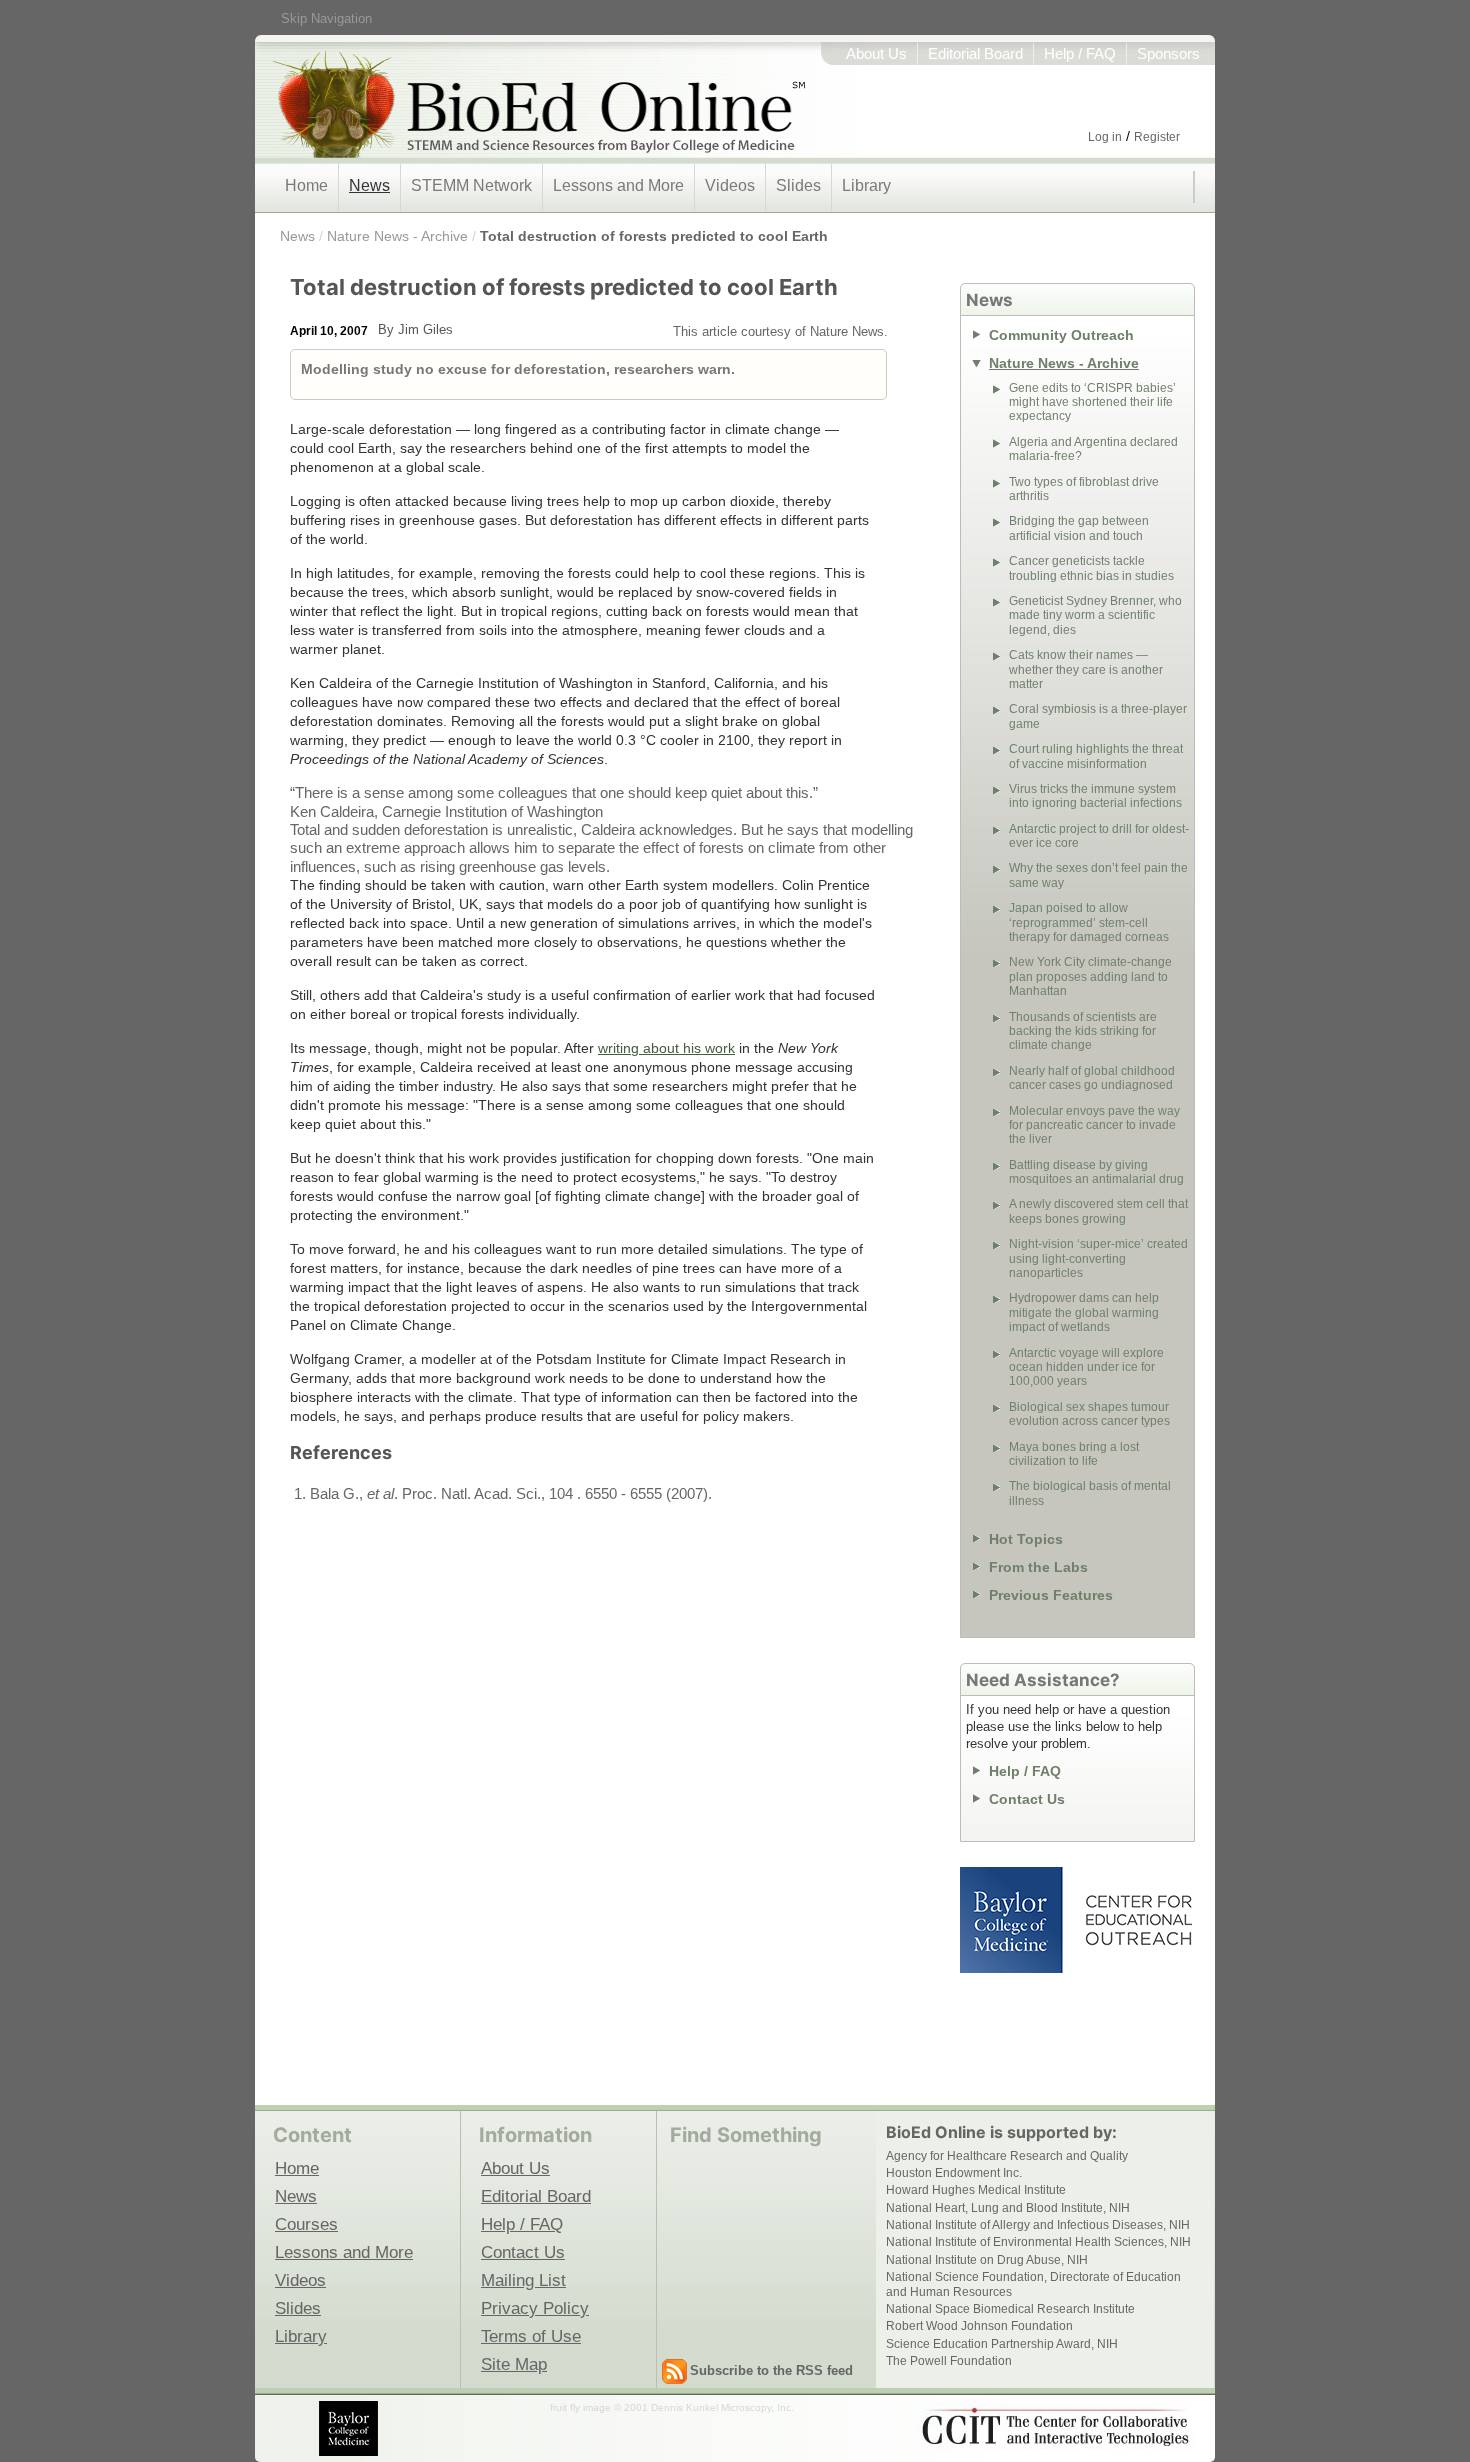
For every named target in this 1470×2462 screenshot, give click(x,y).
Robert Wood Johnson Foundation (979, 2326)
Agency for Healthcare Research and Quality (1007, 2156)
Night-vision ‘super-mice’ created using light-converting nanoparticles (1098, 1258)
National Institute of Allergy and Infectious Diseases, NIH (1038, 2225)
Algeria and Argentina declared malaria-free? (1093, 449)
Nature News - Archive (397, 236)
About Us (876, 54)
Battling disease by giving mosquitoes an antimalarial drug (1096, 1172)
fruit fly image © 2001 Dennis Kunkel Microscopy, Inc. (672, 2407)
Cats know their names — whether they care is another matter (1086, 669)
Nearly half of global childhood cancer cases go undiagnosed (1092, 1078)
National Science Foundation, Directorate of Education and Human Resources (1033, 2284)
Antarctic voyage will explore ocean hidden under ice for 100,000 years (1086, 1367)
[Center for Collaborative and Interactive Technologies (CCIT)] (1055, 2427)
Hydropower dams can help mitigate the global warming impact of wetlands (1084, 1312)
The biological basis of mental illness (1090, 1493)
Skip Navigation (326, 18)
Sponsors (1168, 54)
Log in (1105, 137)
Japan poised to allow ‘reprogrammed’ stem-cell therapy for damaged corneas (1089, 922)
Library (866, 185)
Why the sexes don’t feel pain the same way (1098, 875)
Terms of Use (531, 2336)
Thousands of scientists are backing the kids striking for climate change (1083, 1031)
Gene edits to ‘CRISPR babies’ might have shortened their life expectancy (1092, 402)
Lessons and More (618, 185)
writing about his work (666, 1048)
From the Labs (1038, 1567)
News (369, 185)
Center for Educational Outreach (1137, 1920)
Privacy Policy (535, 2308)
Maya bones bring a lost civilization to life (1074, 1454)
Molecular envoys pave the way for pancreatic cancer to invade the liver (1094, 1125)
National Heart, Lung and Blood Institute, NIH (1008, 2208)
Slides (798, 185)
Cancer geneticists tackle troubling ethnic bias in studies (1091, 568)
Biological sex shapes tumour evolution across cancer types (1089, 1414)
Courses (306, 2224)
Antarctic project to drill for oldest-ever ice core (1099, 836)
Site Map (514, 2364)
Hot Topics (1026, 1539)
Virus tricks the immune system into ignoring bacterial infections (1095, 796)
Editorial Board (975, 54)
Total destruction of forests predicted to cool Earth (654, 236)
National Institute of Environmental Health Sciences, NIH (1038, 2242)
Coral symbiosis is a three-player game (1098, 716)
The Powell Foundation (949, 2361)
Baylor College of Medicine (1013, 1920)
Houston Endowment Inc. (954, 2173)
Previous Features (1051, 1595)
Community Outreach (1061, 335)
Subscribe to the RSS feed (771, 2370)
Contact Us (1027, 1799)
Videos (730, 185)
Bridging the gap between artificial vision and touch (1079, 528)
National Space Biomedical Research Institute (1010, 2309)
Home (306, 185)
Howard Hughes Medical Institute (976, 2190)
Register (1157, 137)
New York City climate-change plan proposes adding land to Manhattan (1090, 976)
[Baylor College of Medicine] (350, 2428)
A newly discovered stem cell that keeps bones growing (1098, 1211)
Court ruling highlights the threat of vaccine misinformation (1096, 756)
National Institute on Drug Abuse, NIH (987, 2260)
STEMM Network (471, 185)
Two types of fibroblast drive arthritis (1084, 489)
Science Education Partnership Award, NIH (1002, 2344)
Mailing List (523, 2280)
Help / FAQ (1080, 54)
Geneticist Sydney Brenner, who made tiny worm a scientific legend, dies (1095, 615)
